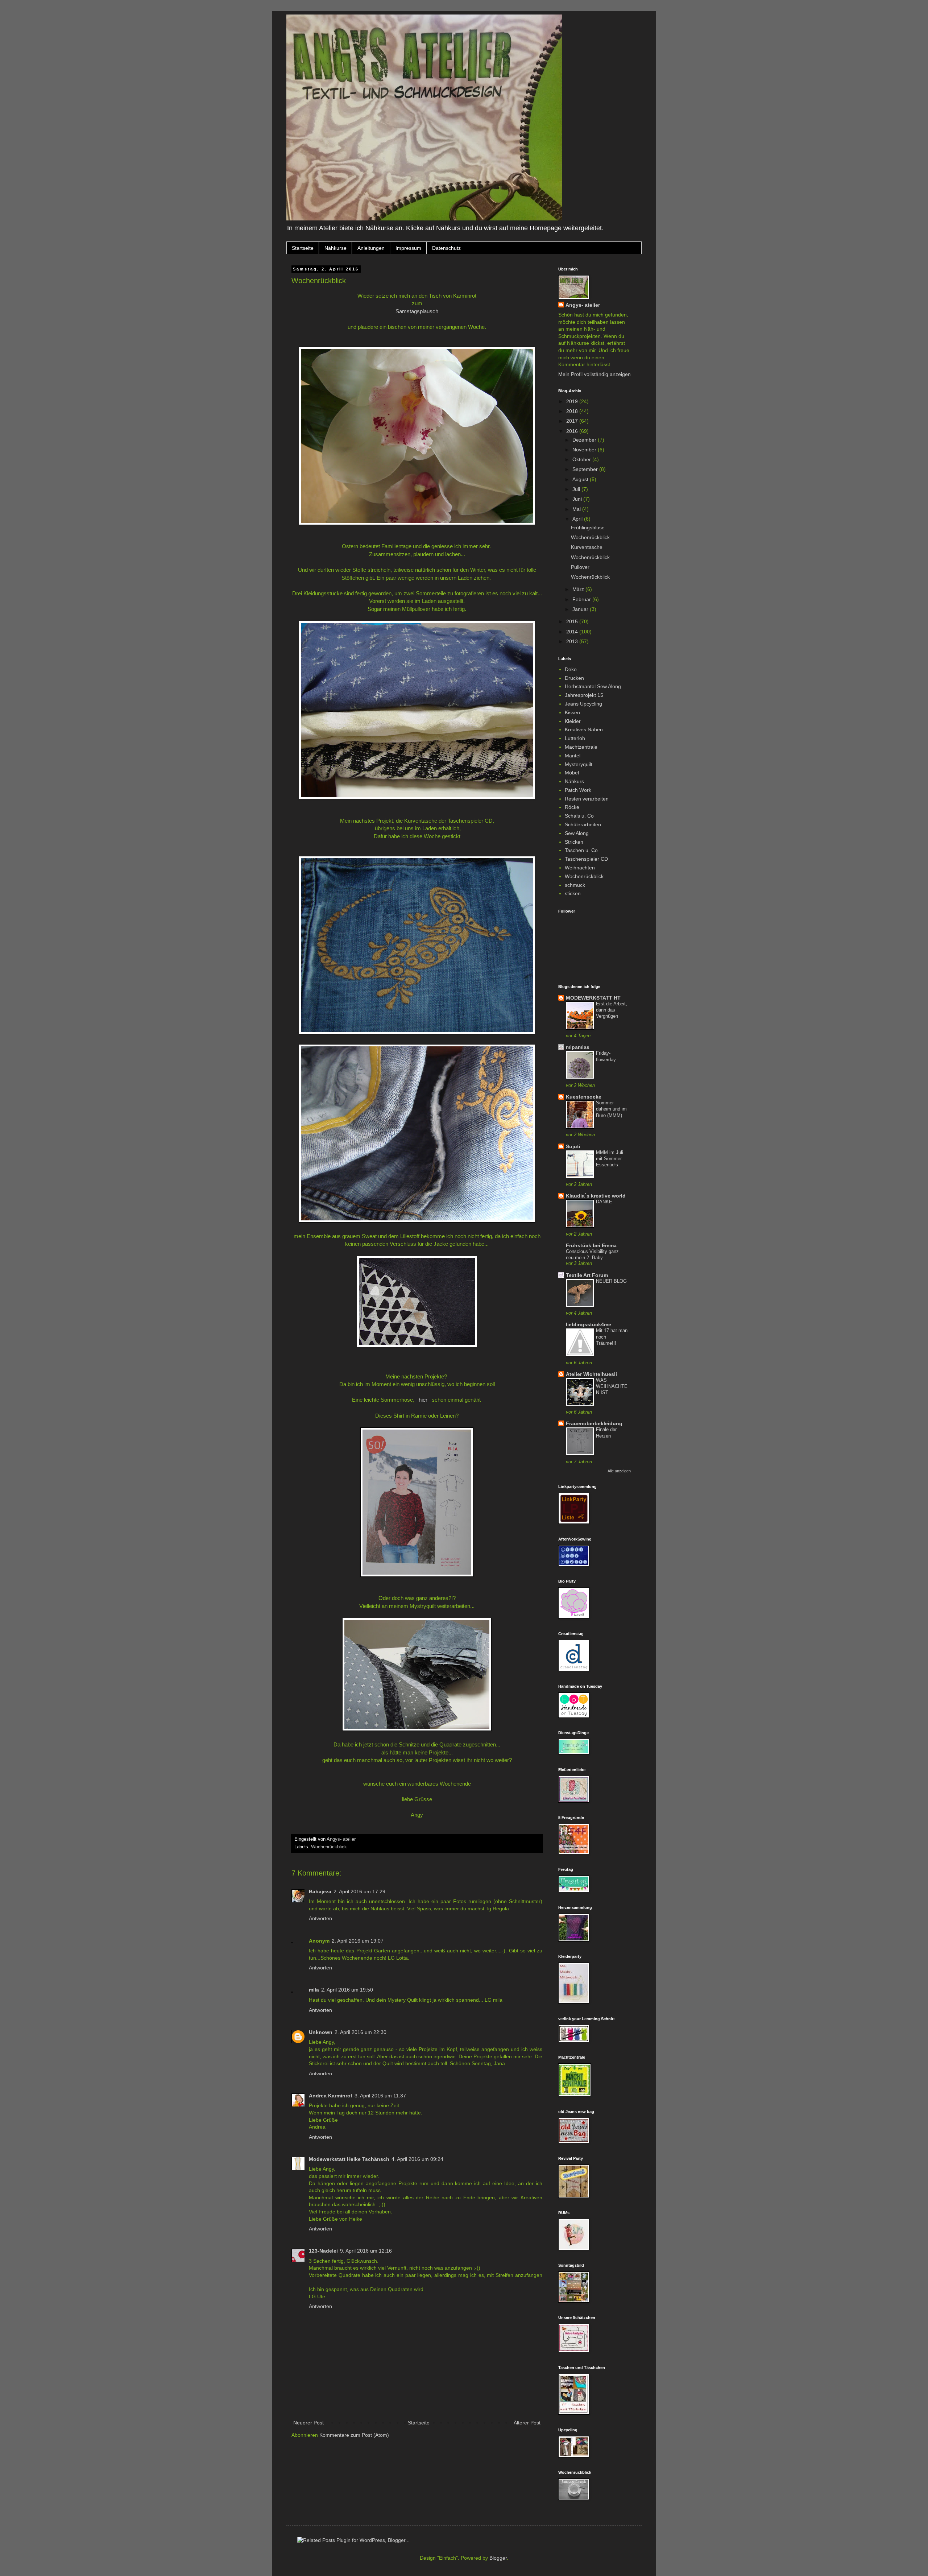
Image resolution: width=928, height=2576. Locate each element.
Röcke (572, 807)
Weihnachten (580, 868)
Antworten (320, 1918)
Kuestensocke (584, 1097)
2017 (573, 421)
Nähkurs (574, 781)
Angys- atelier (583, 305)
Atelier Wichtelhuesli (591, 1374)
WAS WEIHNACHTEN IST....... (612, 1386)
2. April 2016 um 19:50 (347, 1990)
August (581, 479)
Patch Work (578, 790)
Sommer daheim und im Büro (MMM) (611, 1109)
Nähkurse (335, 248)
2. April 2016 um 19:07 (358, 1941)
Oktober (582, 459)
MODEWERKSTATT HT (593, 998)
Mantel (573, 756)
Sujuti (573, 1146)
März (579, 589)
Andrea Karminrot (331, 2096)
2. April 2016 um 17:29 (359, 1891)
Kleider (573, 721)
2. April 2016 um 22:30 (361, 2032)
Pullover (580, 567)
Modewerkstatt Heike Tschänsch (349, 2159)
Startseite (303, 248)
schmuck (575, 885)
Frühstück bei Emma (591, 1245)
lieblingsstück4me (589, 1324)
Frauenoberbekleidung (594, 1423)
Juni (578, 499)
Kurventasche (587, 547)
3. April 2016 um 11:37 (380, 2096)
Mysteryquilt (579, 764)
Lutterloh (575, 738)
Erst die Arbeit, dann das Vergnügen (612, 1010)
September (586, 469)
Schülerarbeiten (583, 824)
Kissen (572, 712)
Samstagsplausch (417, 311)
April (578, 519)
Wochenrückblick (329, 1847)
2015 (573, 621)
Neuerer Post (308, 2423)
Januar (581, 609)
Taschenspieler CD (586, 859)
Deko (571, 669)
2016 (573, 431)
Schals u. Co (579, 816)
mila (314, 1990)
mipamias (578, 1047)
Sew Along (577, 833)
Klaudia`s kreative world (596, 1196)
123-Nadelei (323, 2251)
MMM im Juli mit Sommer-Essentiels (610, 1159)
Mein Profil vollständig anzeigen (594, 374)
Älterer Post (527, 2423)
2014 (573, 632)
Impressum (408, 248)
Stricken (574, 842)
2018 (573, 411)
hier (423, 1400)
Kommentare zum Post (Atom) (354, 2435)
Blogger (498, 2558)
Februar (582, 599)
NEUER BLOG (611, 1281)
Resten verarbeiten (587, 799)
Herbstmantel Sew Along (593, 686)
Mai (577, 509)
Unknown (321, 2032)
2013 (573, 641)
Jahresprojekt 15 (584, 695)
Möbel (572, 773)
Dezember (585, 440)
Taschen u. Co (581, 850)
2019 (573, 401)
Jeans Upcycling (583, 704)
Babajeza (320, 1891)
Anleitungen (371, 248)
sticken (573, 893)
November (585, 450)
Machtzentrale (581, 747)
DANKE (604, 1202)
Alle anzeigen (619, 1471)
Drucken (574, 678)
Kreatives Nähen (584, 729)
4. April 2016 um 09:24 (417, 2159)
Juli (577, 489)
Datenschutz (446, 248)
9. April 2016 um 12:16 (366, 2251)
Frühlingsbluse (588, 528)
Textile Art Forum (587, 1275)
